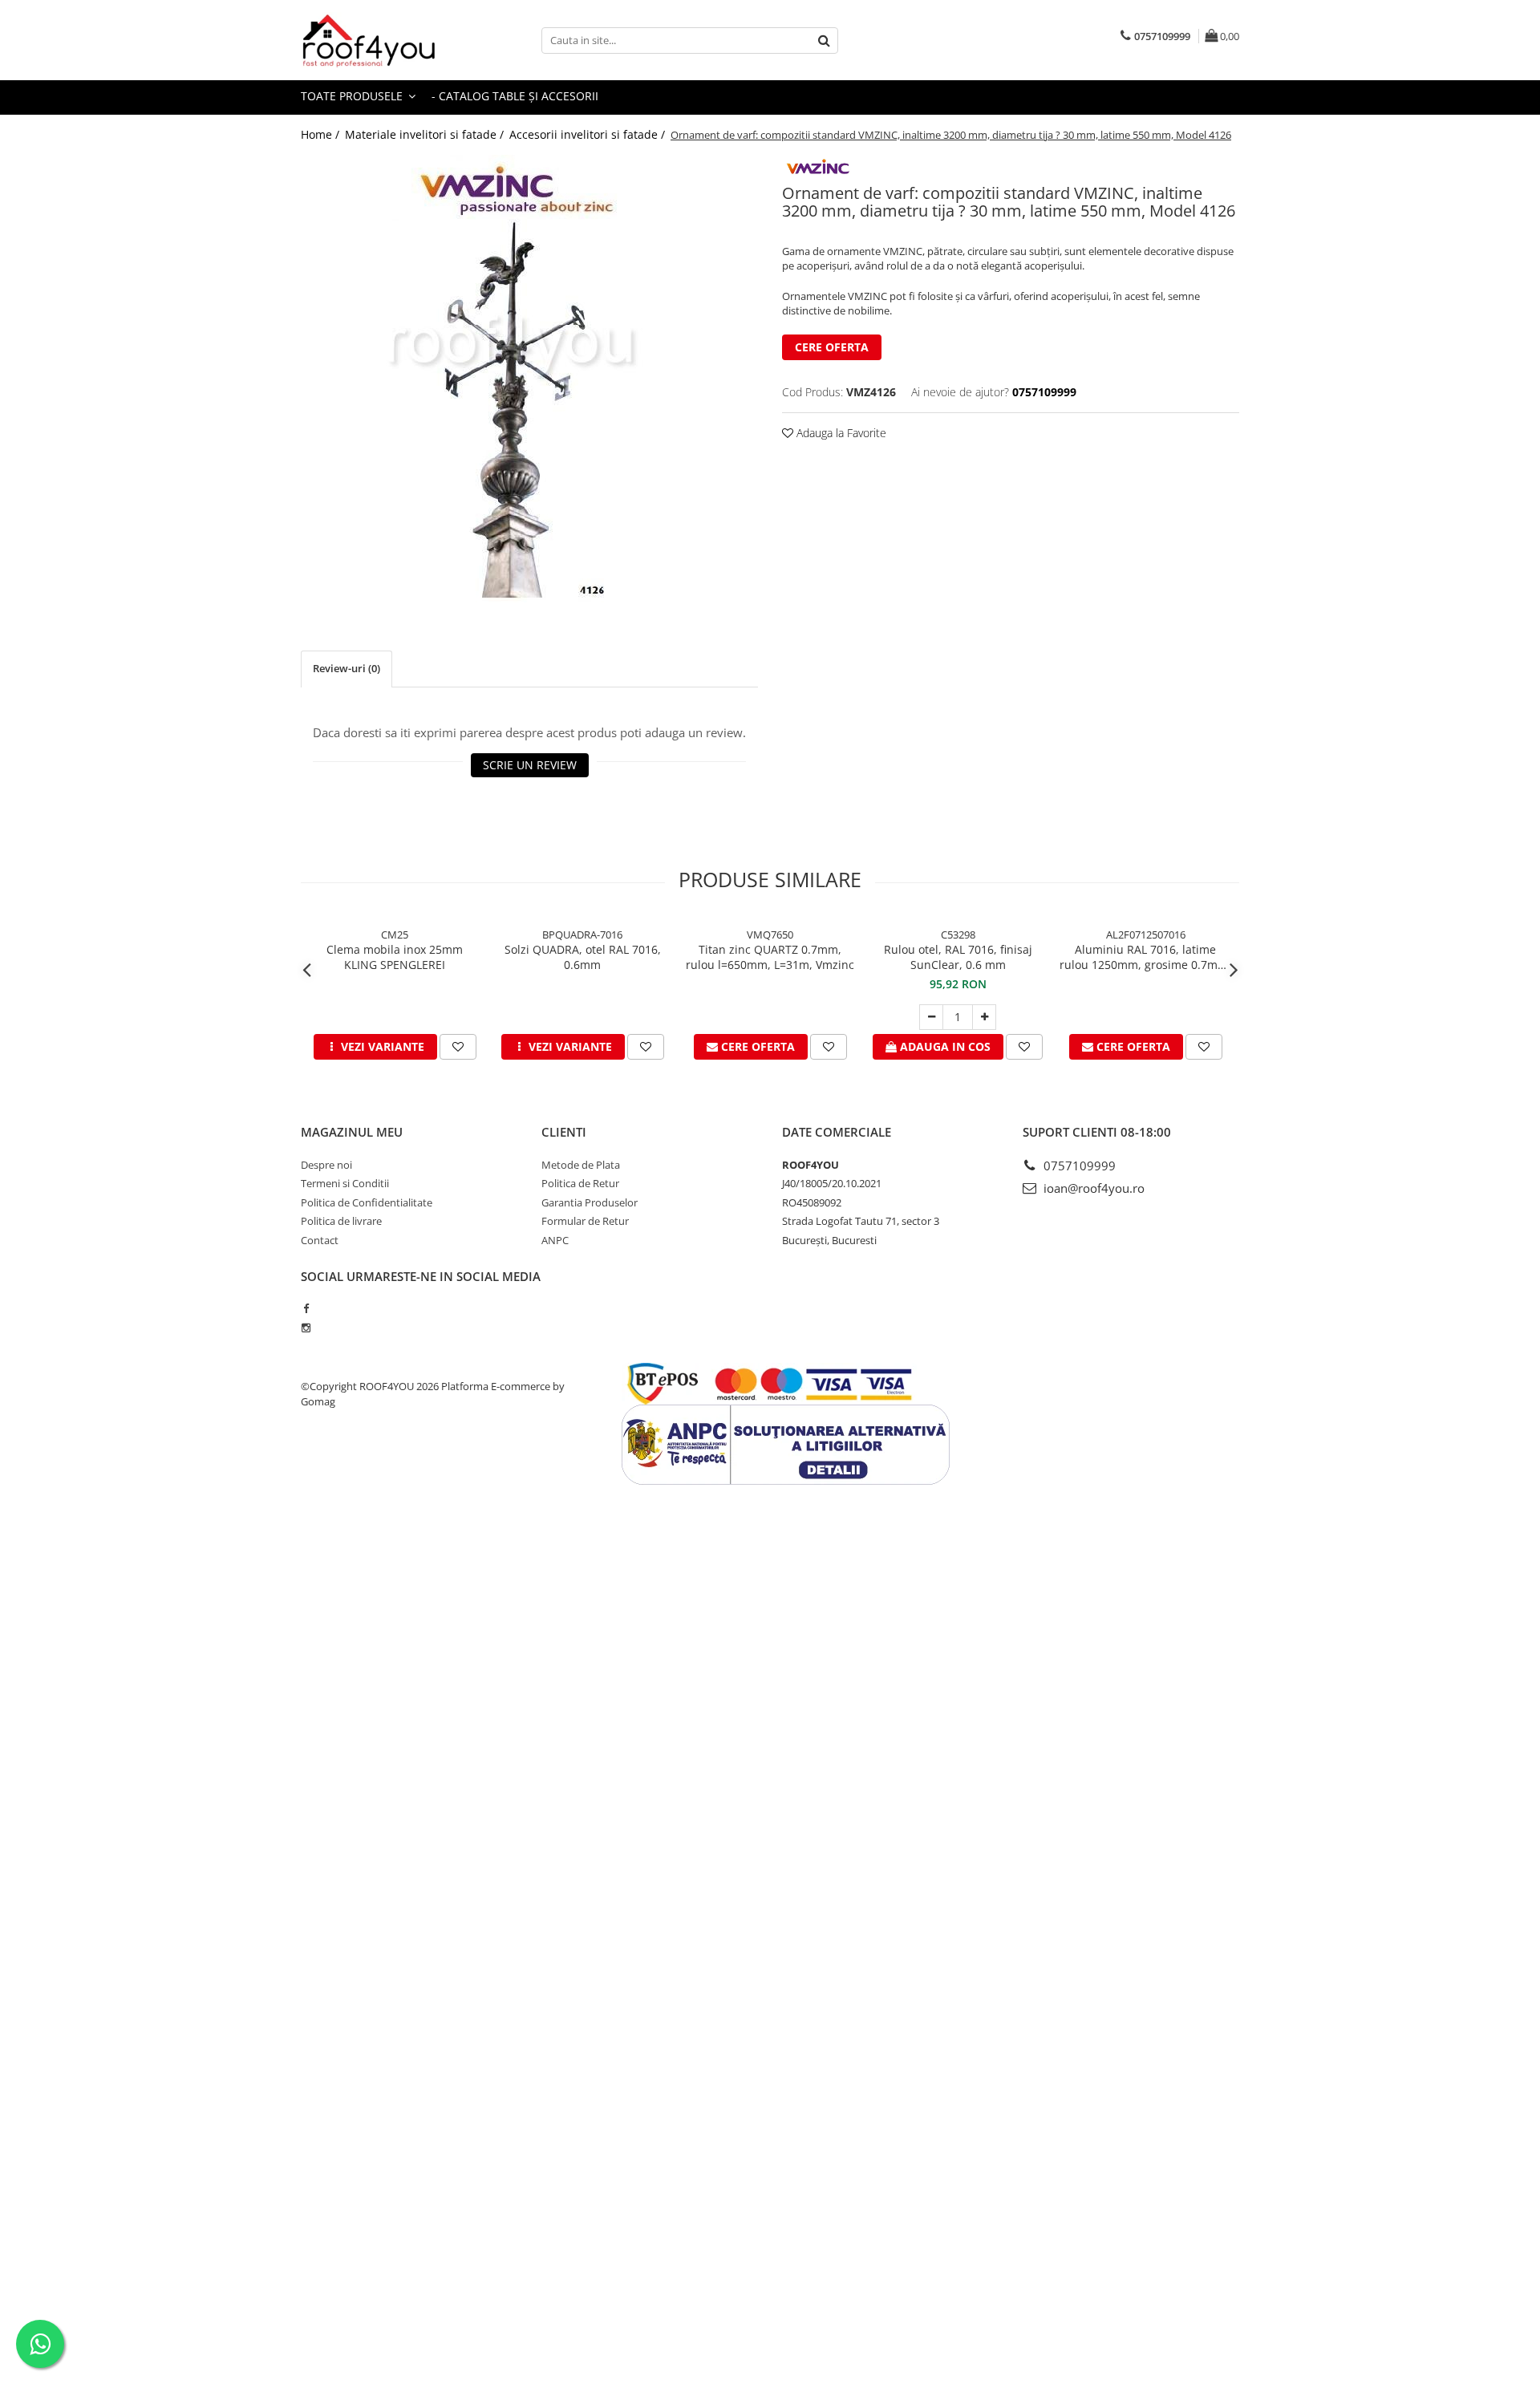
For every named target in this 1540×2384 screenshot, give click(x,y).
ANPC (555, 1240)
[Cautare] (824, 41)
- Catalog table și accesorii (515, 96)
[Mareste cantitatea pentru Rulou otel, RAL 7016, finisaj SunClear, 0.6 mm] (984, 1017)
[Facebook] (306, 1308)
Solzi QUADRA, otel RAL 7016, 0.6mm (583, 957)
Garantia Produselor (590, 1202)
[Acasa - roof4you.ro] (381, 40)
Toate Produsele (353, 96)
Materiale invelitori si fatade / (426, 134)
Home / (322, 134)
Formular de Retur (585, 1221)
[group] (529, 379)
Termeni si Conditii (345, 1183)
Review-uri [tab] (346, 668)
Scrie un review (530, 765)
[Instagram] (306, 1328)
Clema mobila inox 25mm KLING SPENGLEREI (395, 957)
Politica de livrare (341, 1221)
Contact (320, 1240)
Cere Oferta (832, 347)
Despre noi (326, 1165)
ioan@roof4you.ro (1092, 1188)
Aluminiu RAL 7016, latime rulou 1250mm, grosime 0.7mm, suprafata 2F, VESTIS (1145, 957)
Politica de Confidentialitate (367, 1202)
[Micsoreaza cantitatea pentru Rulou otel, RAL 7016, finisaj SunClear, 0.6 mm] (931, 1017)
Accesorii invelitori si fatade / (589, 134)
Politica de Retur (580, 1183)
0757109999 (1078, 1166)
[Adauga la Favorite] (458, 1047)
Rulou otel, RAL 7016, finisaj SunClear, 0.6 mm (958, 957)
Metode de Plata (581, 1165)
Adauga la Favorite (840, 433)
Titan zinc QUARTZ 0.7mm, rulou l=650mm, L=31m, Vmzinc (770, 957)
